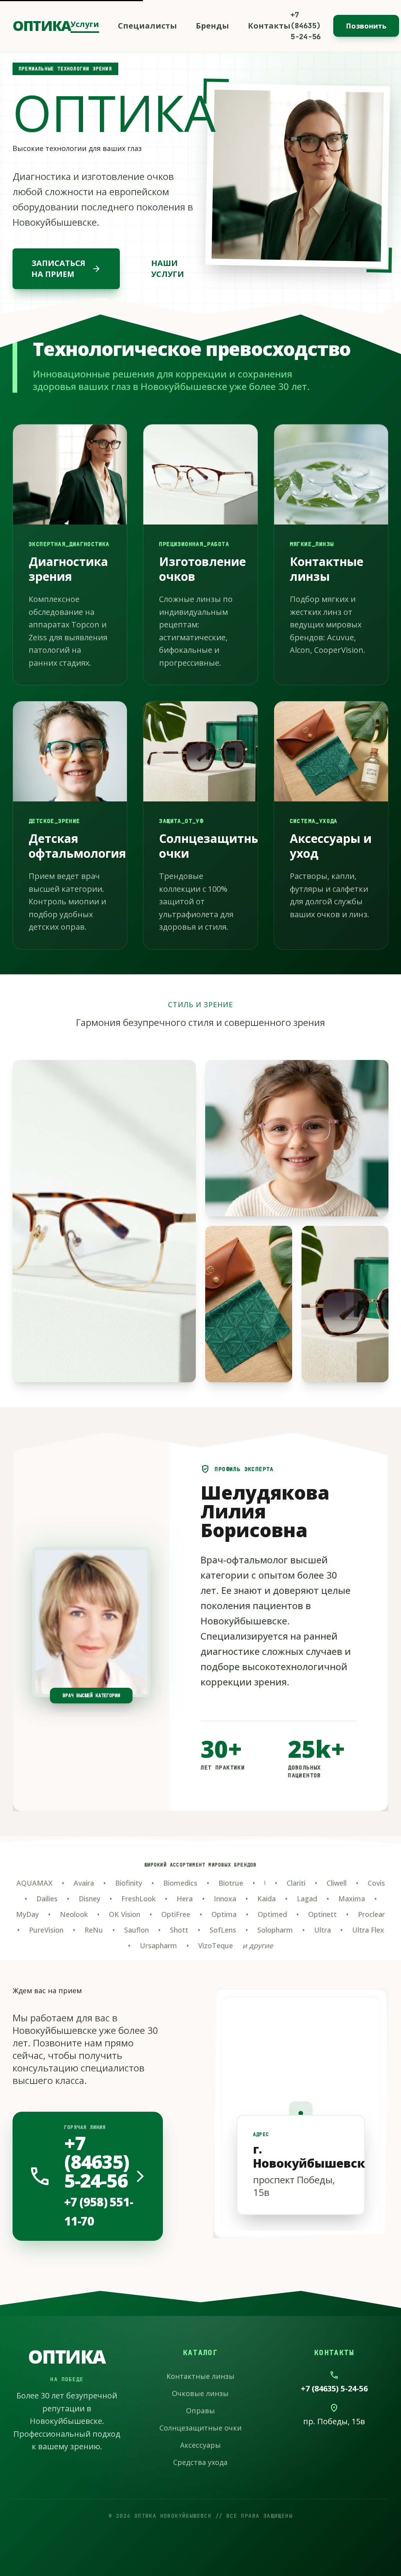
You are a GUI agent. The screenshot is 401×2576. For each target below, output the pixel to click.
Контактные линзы (200, 2376)
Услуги (85, 24)
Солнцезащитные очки (200, 2428)
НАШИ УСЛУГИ (168, 269)
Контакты (269, 26)
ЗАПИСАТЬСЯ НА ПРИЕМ (66, 269)
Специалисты (147, 26)
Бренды (212, 26)
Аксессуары (200, 2445)
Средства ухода (200, 2462)
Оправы (200, 2411)
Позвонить (366, 26)
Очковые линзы (200, 2393)
